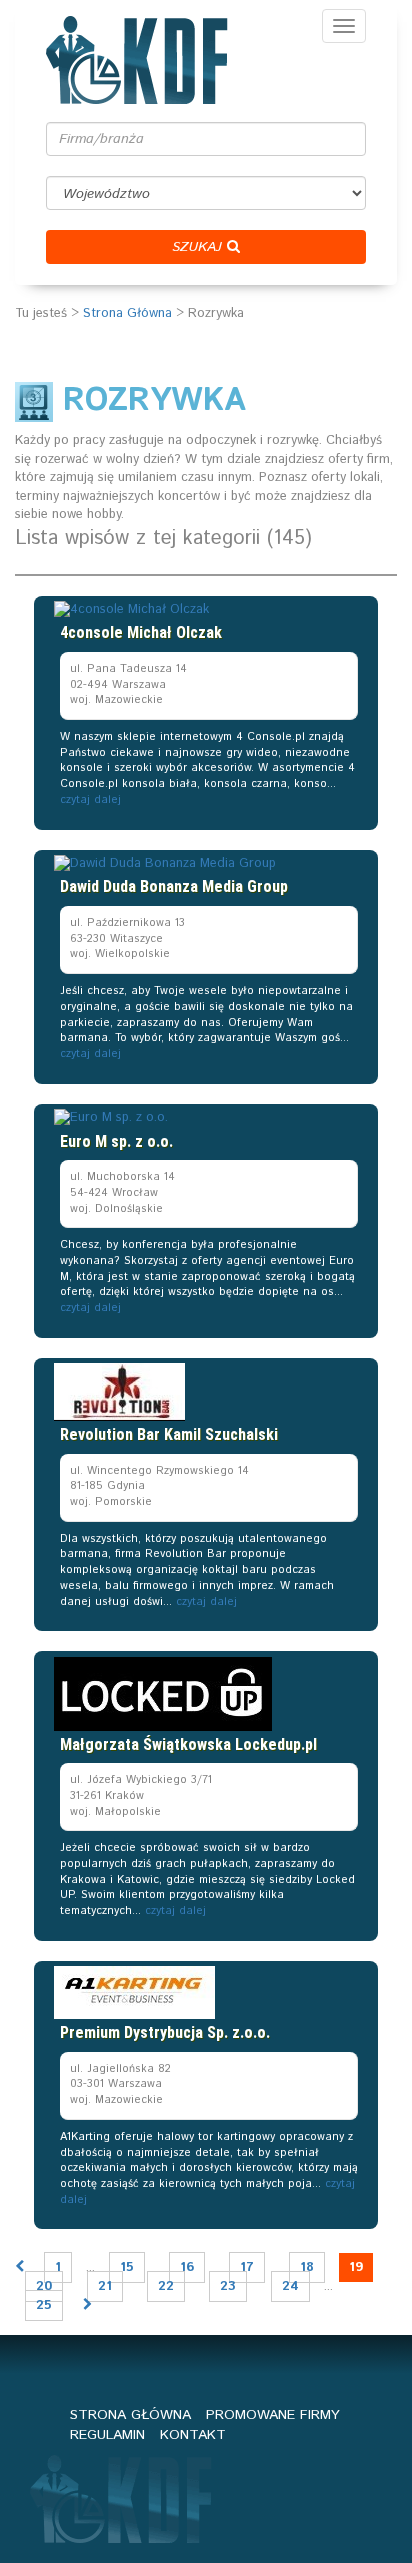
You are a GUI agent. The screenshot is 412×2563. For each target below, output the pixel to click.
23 (228, 2286)
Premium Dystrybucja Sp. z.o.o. (165, 2032)
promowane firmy (273, 2415)
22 (166, 2286)
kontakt (193, 2435)
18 (307, 2267)
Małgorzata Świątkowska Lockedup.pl (188, 1744)
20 (44, 2286)
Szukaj (199, 247)
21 (105, 2286)
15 (127, 2267)
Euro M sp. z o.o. (116, 1141)
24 (290, 2286)
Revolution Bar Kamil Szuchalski (169, 1434)
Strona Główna (127, 313)
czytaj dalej (90, 800)
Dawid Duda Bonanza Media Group (174, 886)
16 (187, 2267)
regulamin (107, 2435)
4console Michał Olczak (141, 632)
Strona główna (130, 2415)
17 (247, 2267)
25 (44, 2305)
